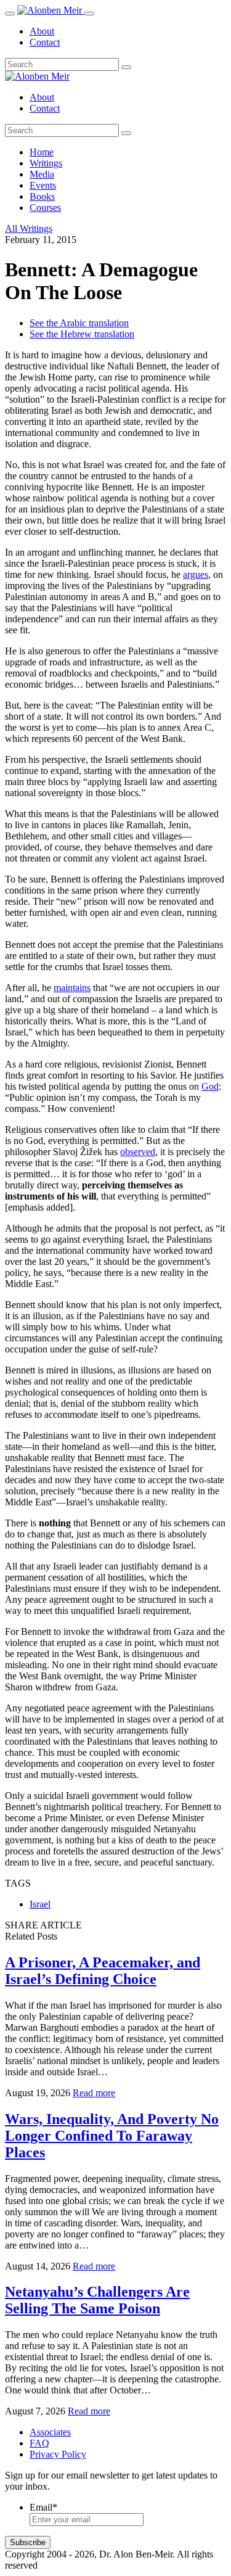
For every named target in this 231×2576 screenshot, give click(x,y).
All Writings (29, 228)
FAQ (39, 2443)
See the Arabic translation (79, 323)
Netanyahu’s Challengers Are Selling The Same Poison (97, 2300)
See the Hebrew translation (82, 334)
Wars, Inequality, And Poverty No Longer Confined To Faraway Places (112, 2136)
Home (42, 152)
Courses (45, 208)
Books (42, 196)
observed (138, 1152)
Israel (40, 1904)
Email (43, 2507)
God (210, 1086)
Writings (46, 163)
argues (196, 574)
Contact (45, 42)
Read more (94, 2093)
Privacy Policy (58, 2454)
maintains (72, 988)
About (42, 31)
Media (42, 174)
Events (43, 185)
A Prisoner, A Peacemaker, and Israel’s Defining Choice (103, 1971)
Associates (50, 2432)
